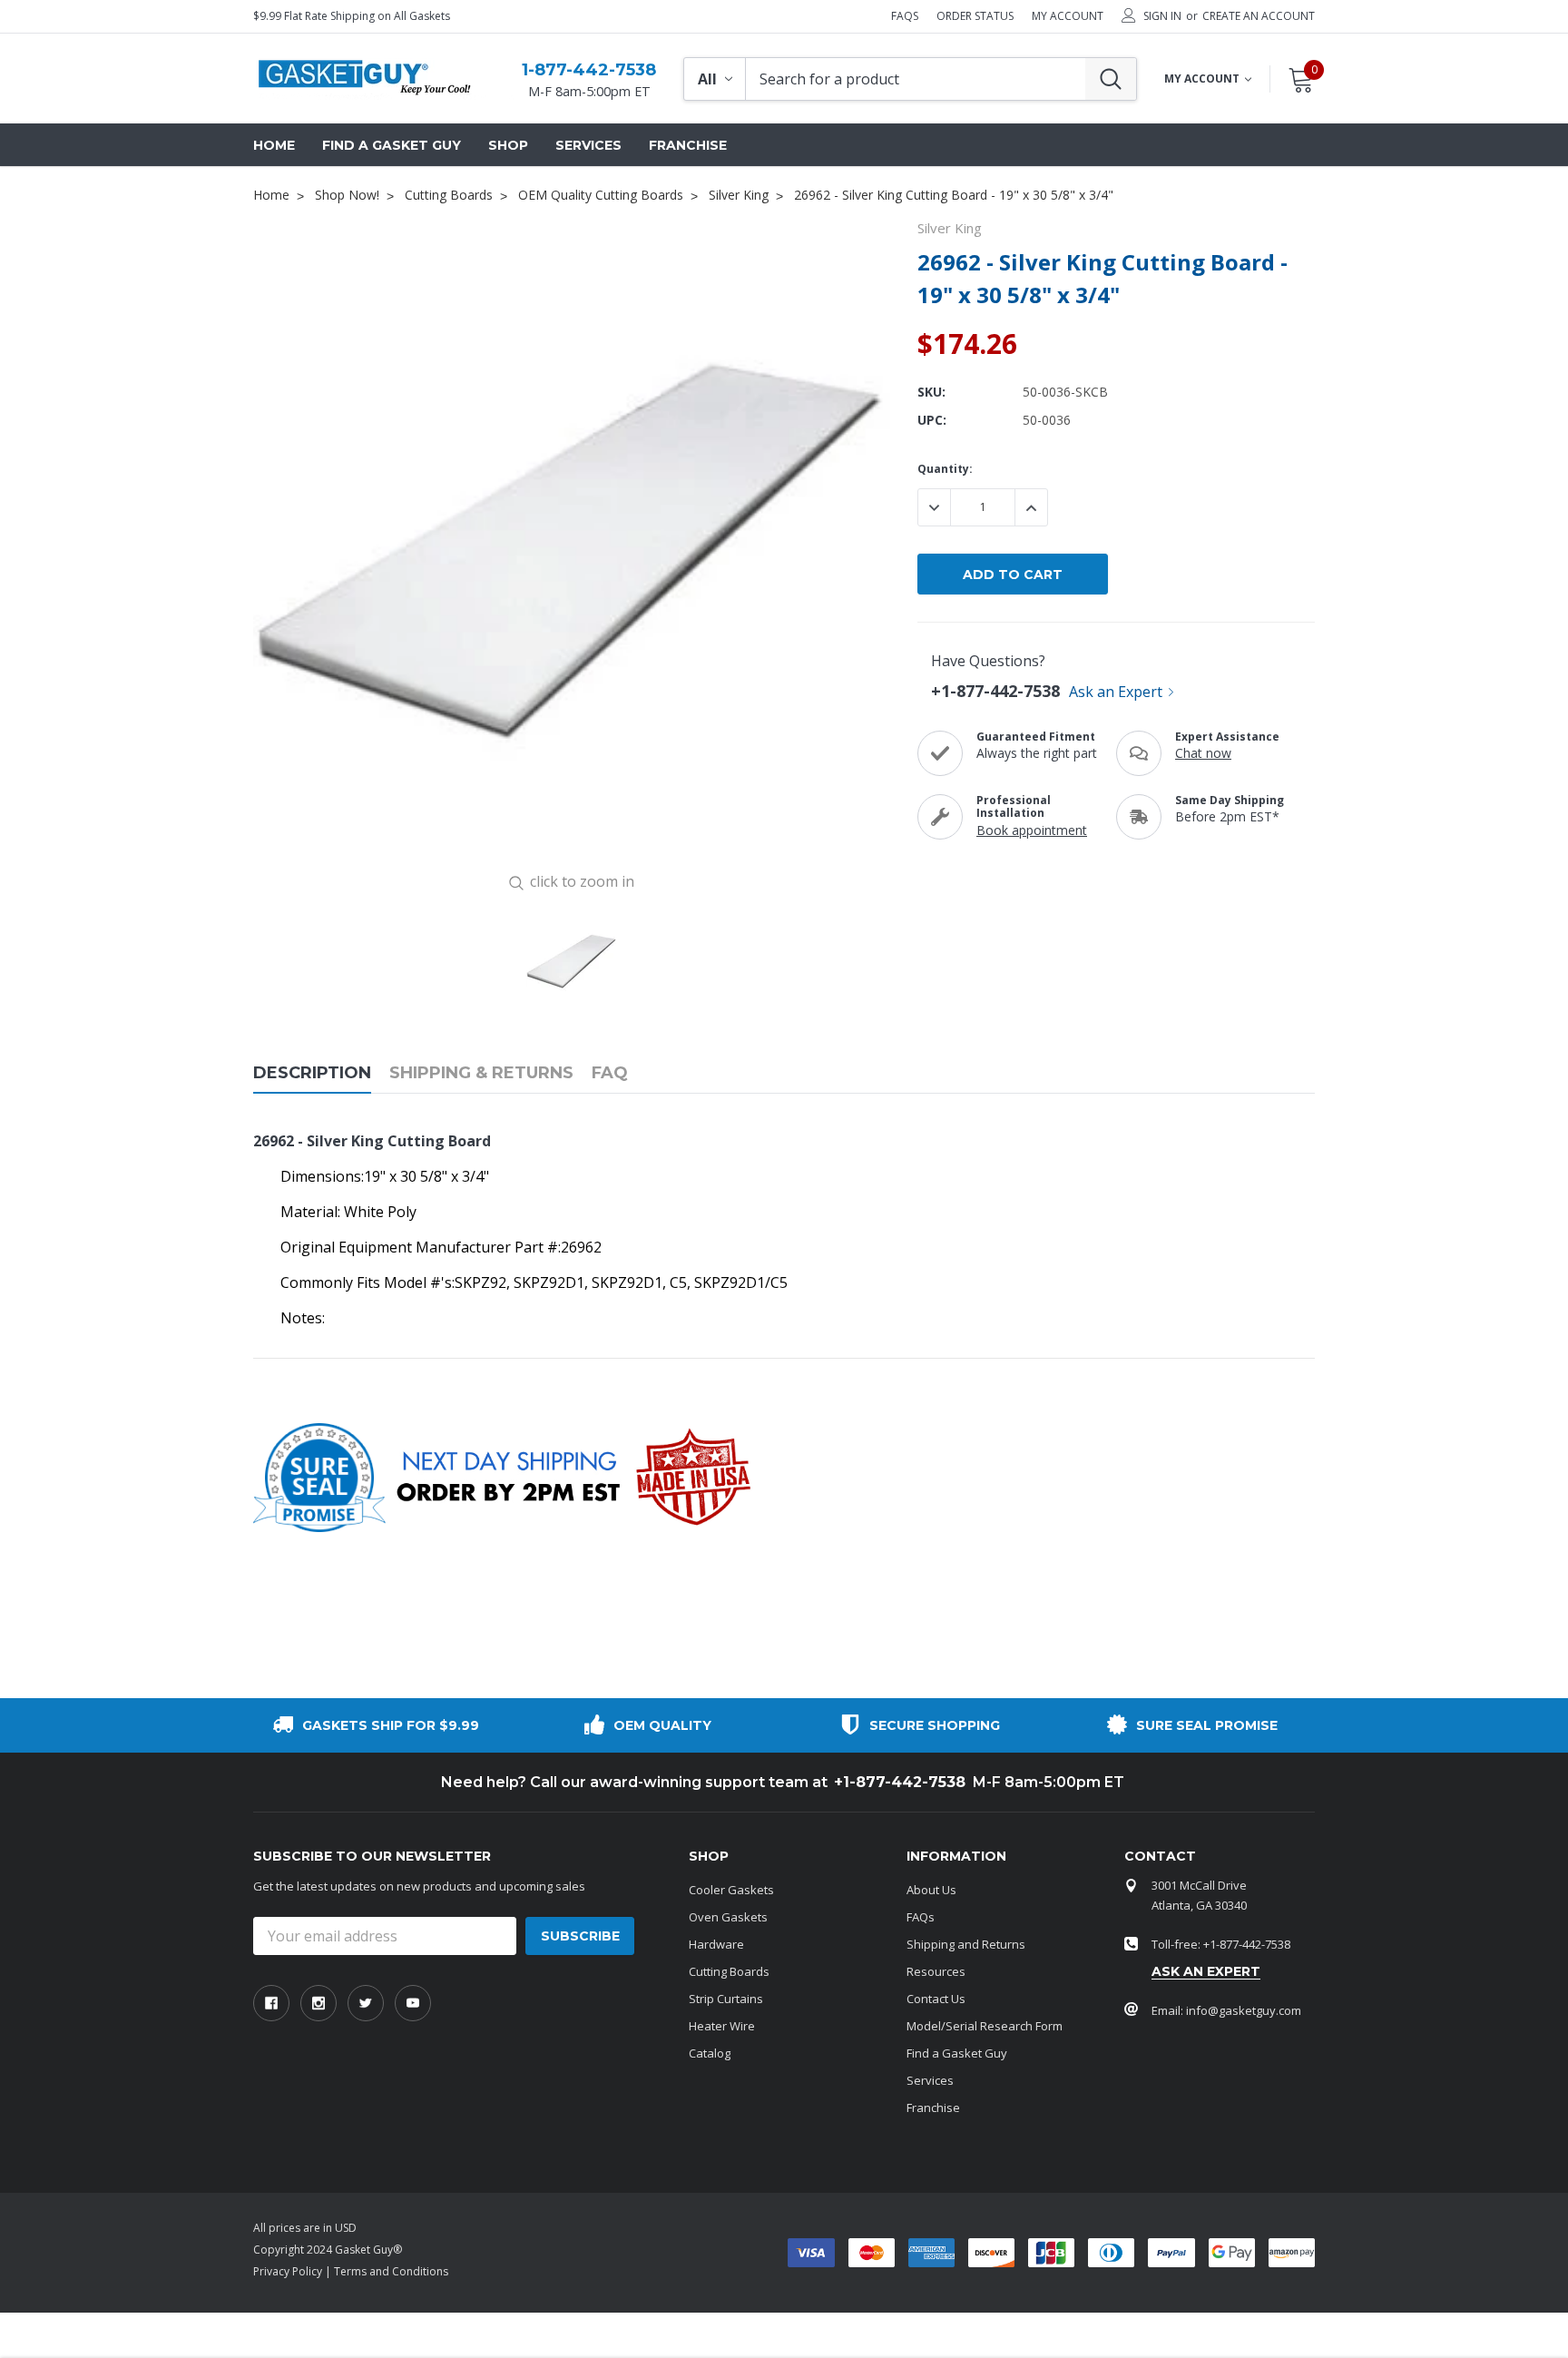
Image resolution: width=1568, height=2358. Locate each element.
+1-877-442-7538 (995, 691)
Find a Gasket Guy (957, 2053)
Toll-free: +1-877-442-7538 (1221, 1944)
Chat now (1203, 753)
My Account (1068, 16)
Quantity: (945, 469)
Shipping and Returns (966, 1944)
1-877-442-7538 (589, 70)
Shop (508, 145)
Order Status (975, 16)
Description (312, 1073)
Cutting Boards (729, 1971)
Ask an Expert (1116, 692)
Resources (936, 1971)
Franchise (933, 2107)
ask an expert (1206, 1971)
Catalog (710, 2053)
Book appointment (1032, 830)
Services (930, 2080)
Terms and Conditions (391, 2271)
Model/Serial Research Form (985, 2026)
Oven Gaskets (728, 1917)
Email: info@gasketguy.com (1226, 2010)
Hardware (716, 1944)
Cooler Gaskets (731, 1890)
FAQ (610, 1073)
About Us (931, 1890)
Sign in (1162, 16)
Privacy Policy (288, 2271)
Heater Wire (722, 2026)
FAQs (905, 16)
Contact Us (936, 1999)
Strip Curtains (726, 1999)
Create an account (1259, 16)
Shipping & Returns (481, 1073)
